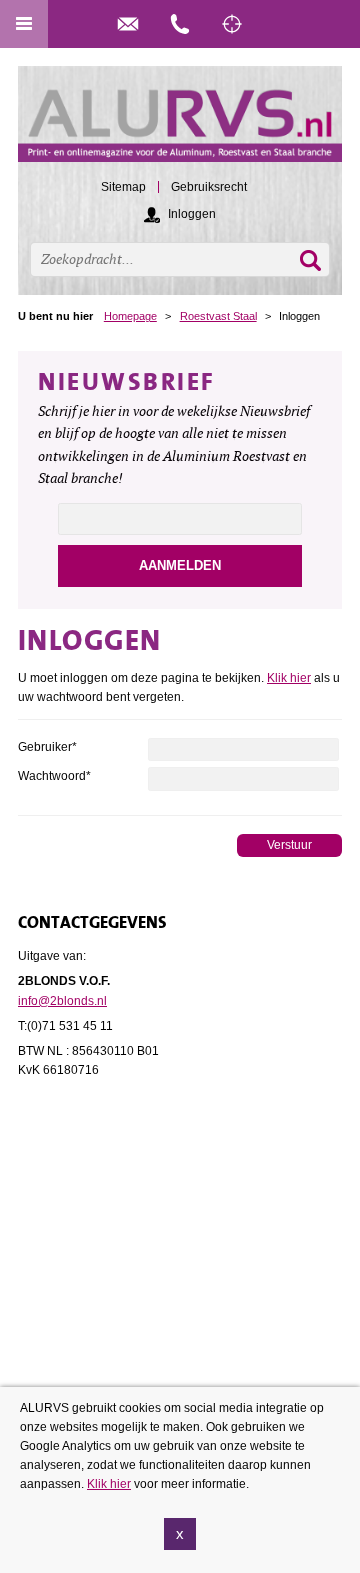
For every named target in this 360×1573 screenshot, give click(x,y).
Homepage (130, 316)
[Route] (232, 24)
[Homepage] (180, 123)
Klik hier (289, 678)
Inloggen (192, 214)
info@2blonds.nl (62, 1001)
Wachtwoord (54, 776)
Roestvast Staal (218, 316)
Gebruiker (47, 747)
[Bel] (180, 24)
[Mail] (128, 24)
